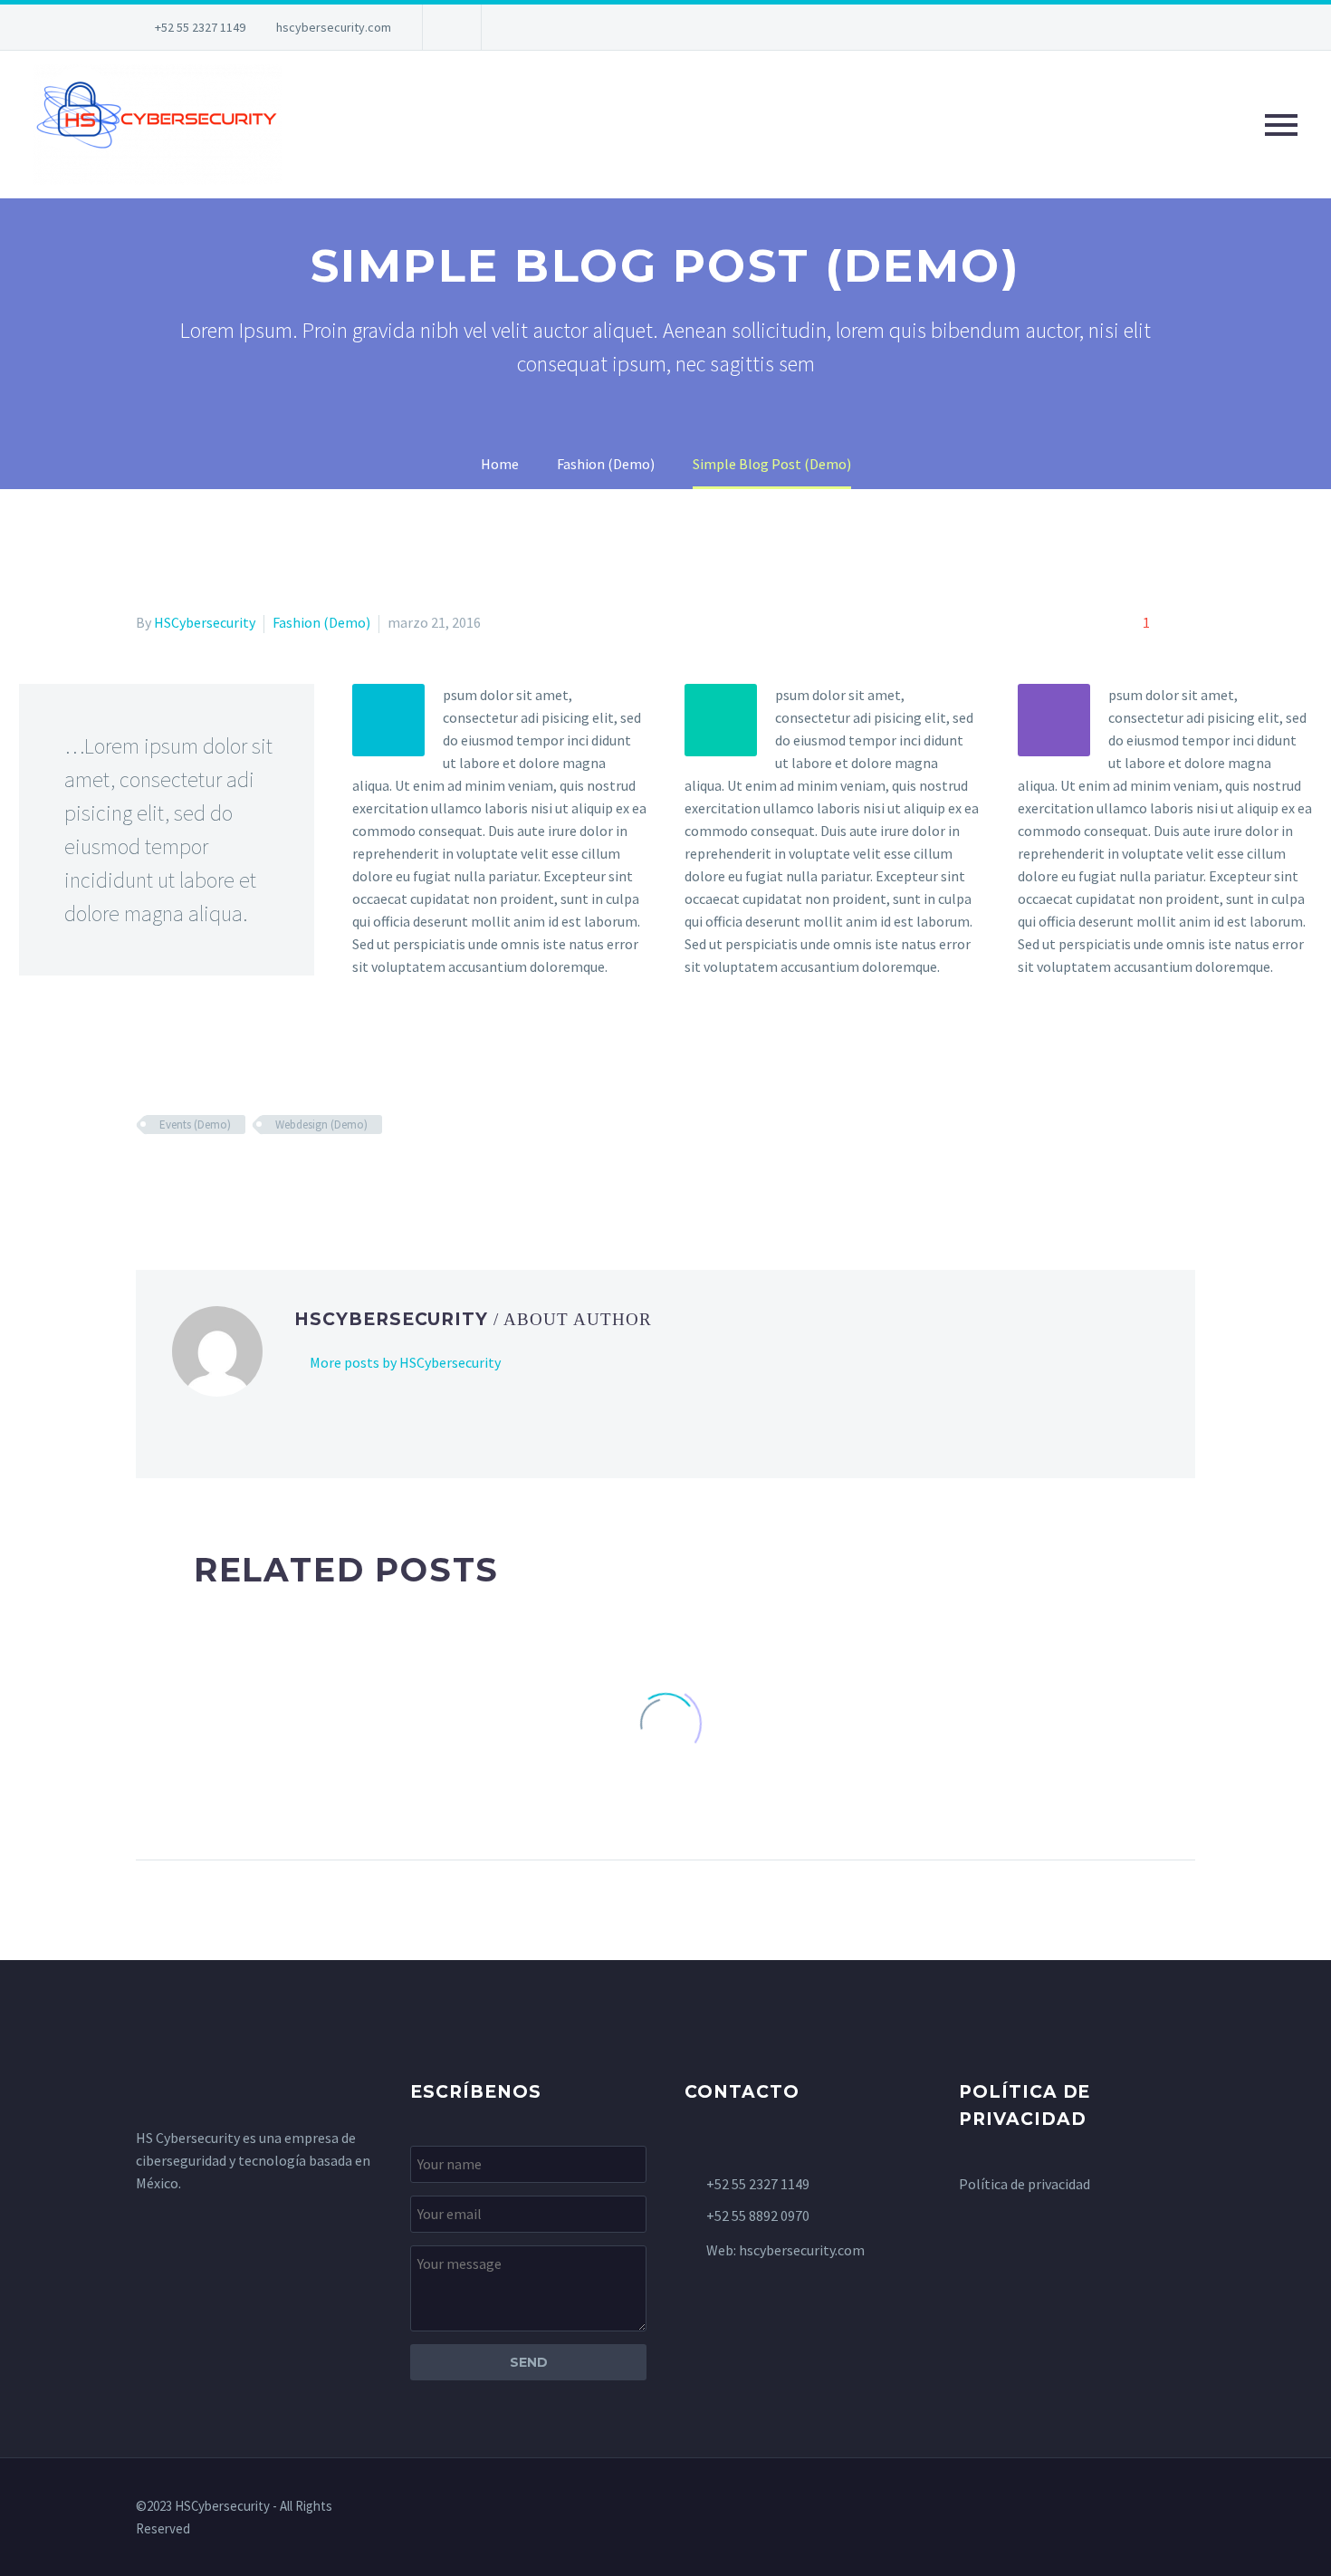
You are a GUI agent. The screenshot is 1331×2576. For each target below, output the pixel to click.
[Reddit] (279, 1177)
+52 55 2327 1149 (200, 27)
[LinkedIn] (253, 1177)
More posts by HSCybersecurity (405, 1362)
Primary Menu (1281, 125)
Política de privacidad (1025, 2184)
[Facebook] (148, 1177)
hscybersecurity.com (334, 27)
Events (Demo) (195, 1125)
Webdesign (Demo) (321, 1125)
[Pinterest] (200, 1177)
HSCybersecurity (205, 622)
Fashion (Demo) (321, 622)
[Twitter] (174, 1177)
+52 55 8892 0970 (758, 2216)
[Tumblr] (226, 1177)
